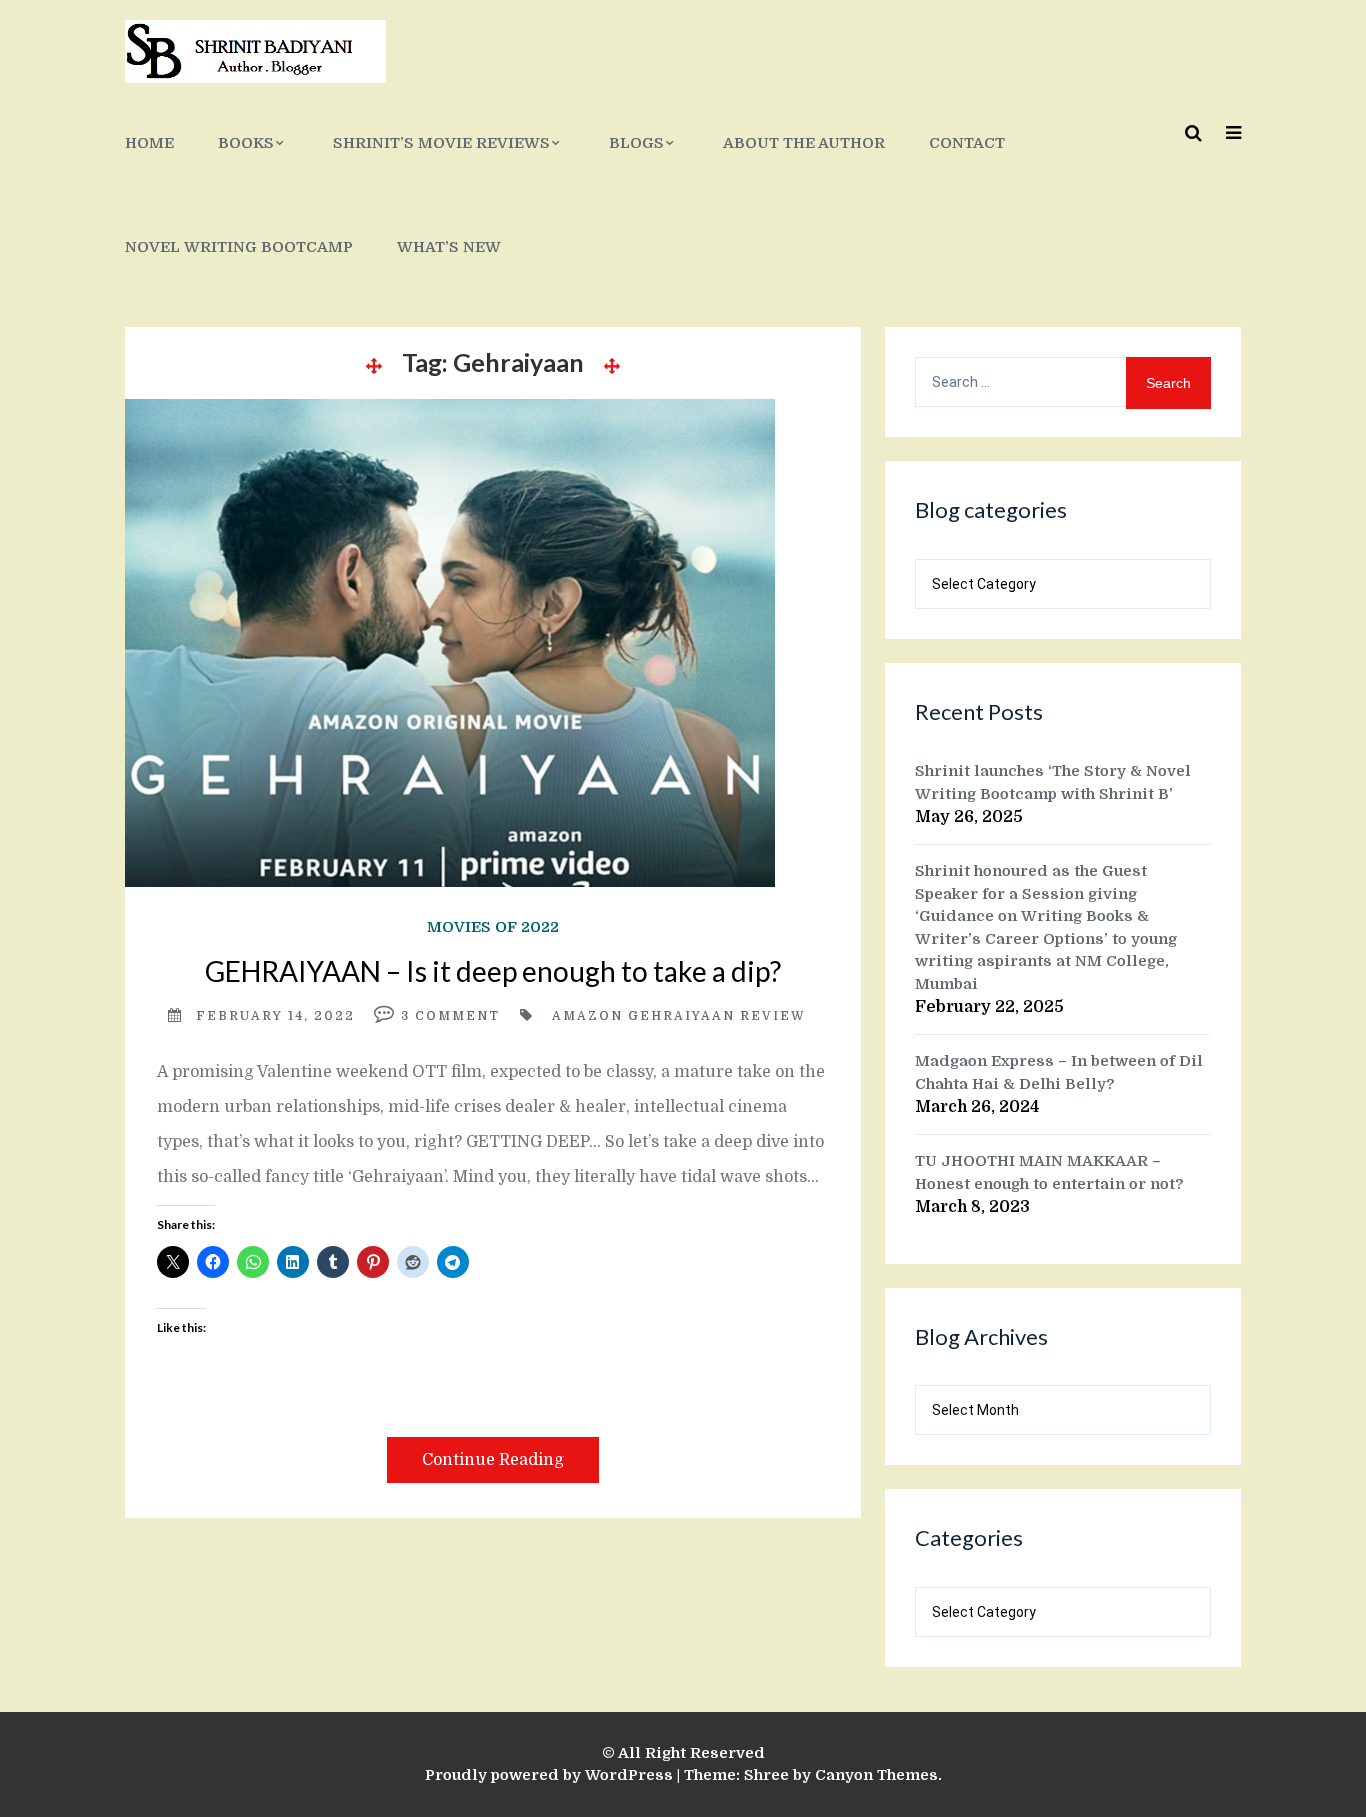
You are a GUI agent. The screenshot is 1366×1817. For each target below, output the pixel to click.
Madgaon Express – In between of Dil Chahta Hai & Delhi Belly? (1059, 1072)
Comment (457, 1016)
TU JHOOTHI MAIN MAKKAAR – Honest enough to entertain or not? (1049, 1172)
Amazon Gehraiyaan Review (679, 1016)
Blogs (636, 143)
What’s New (449, 247)
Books (246, 143)
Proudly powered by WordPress (549, 1775)
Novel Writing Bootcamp (239, 247)
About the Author (804, 143)
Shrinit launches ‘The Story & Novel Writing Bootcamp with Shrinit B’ (1053, 782)
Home (149, 143)
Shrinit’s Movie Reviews (441, 143)
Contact (967, 143)
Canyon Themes (876, 1775)
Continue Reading (493, 1460)
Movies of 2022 (493, 927)
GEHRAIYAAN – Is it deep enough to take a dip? (493, 971)
